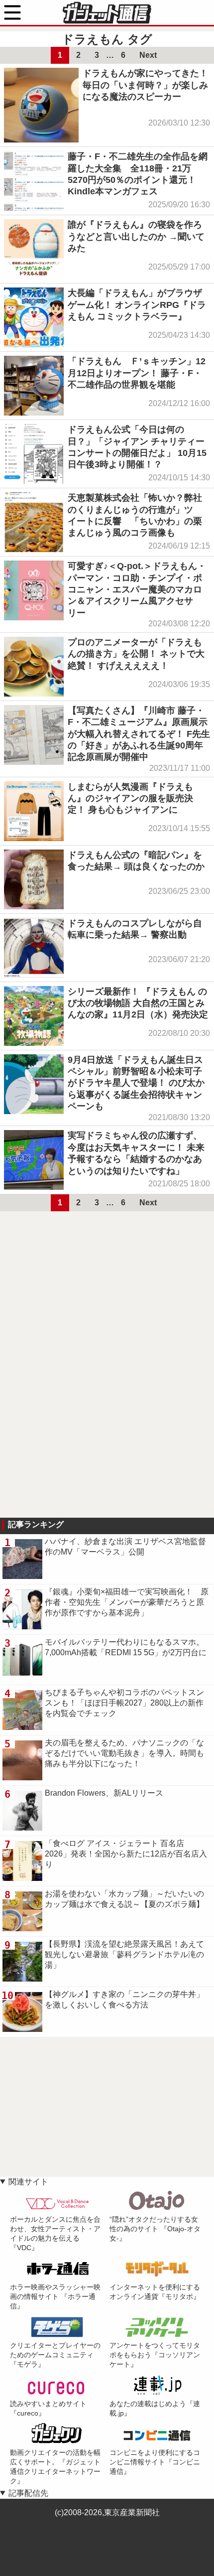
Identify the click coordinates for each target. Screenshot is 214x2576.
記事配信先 (28, 2493)
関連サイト (28, 2182)
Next (148, 55)
